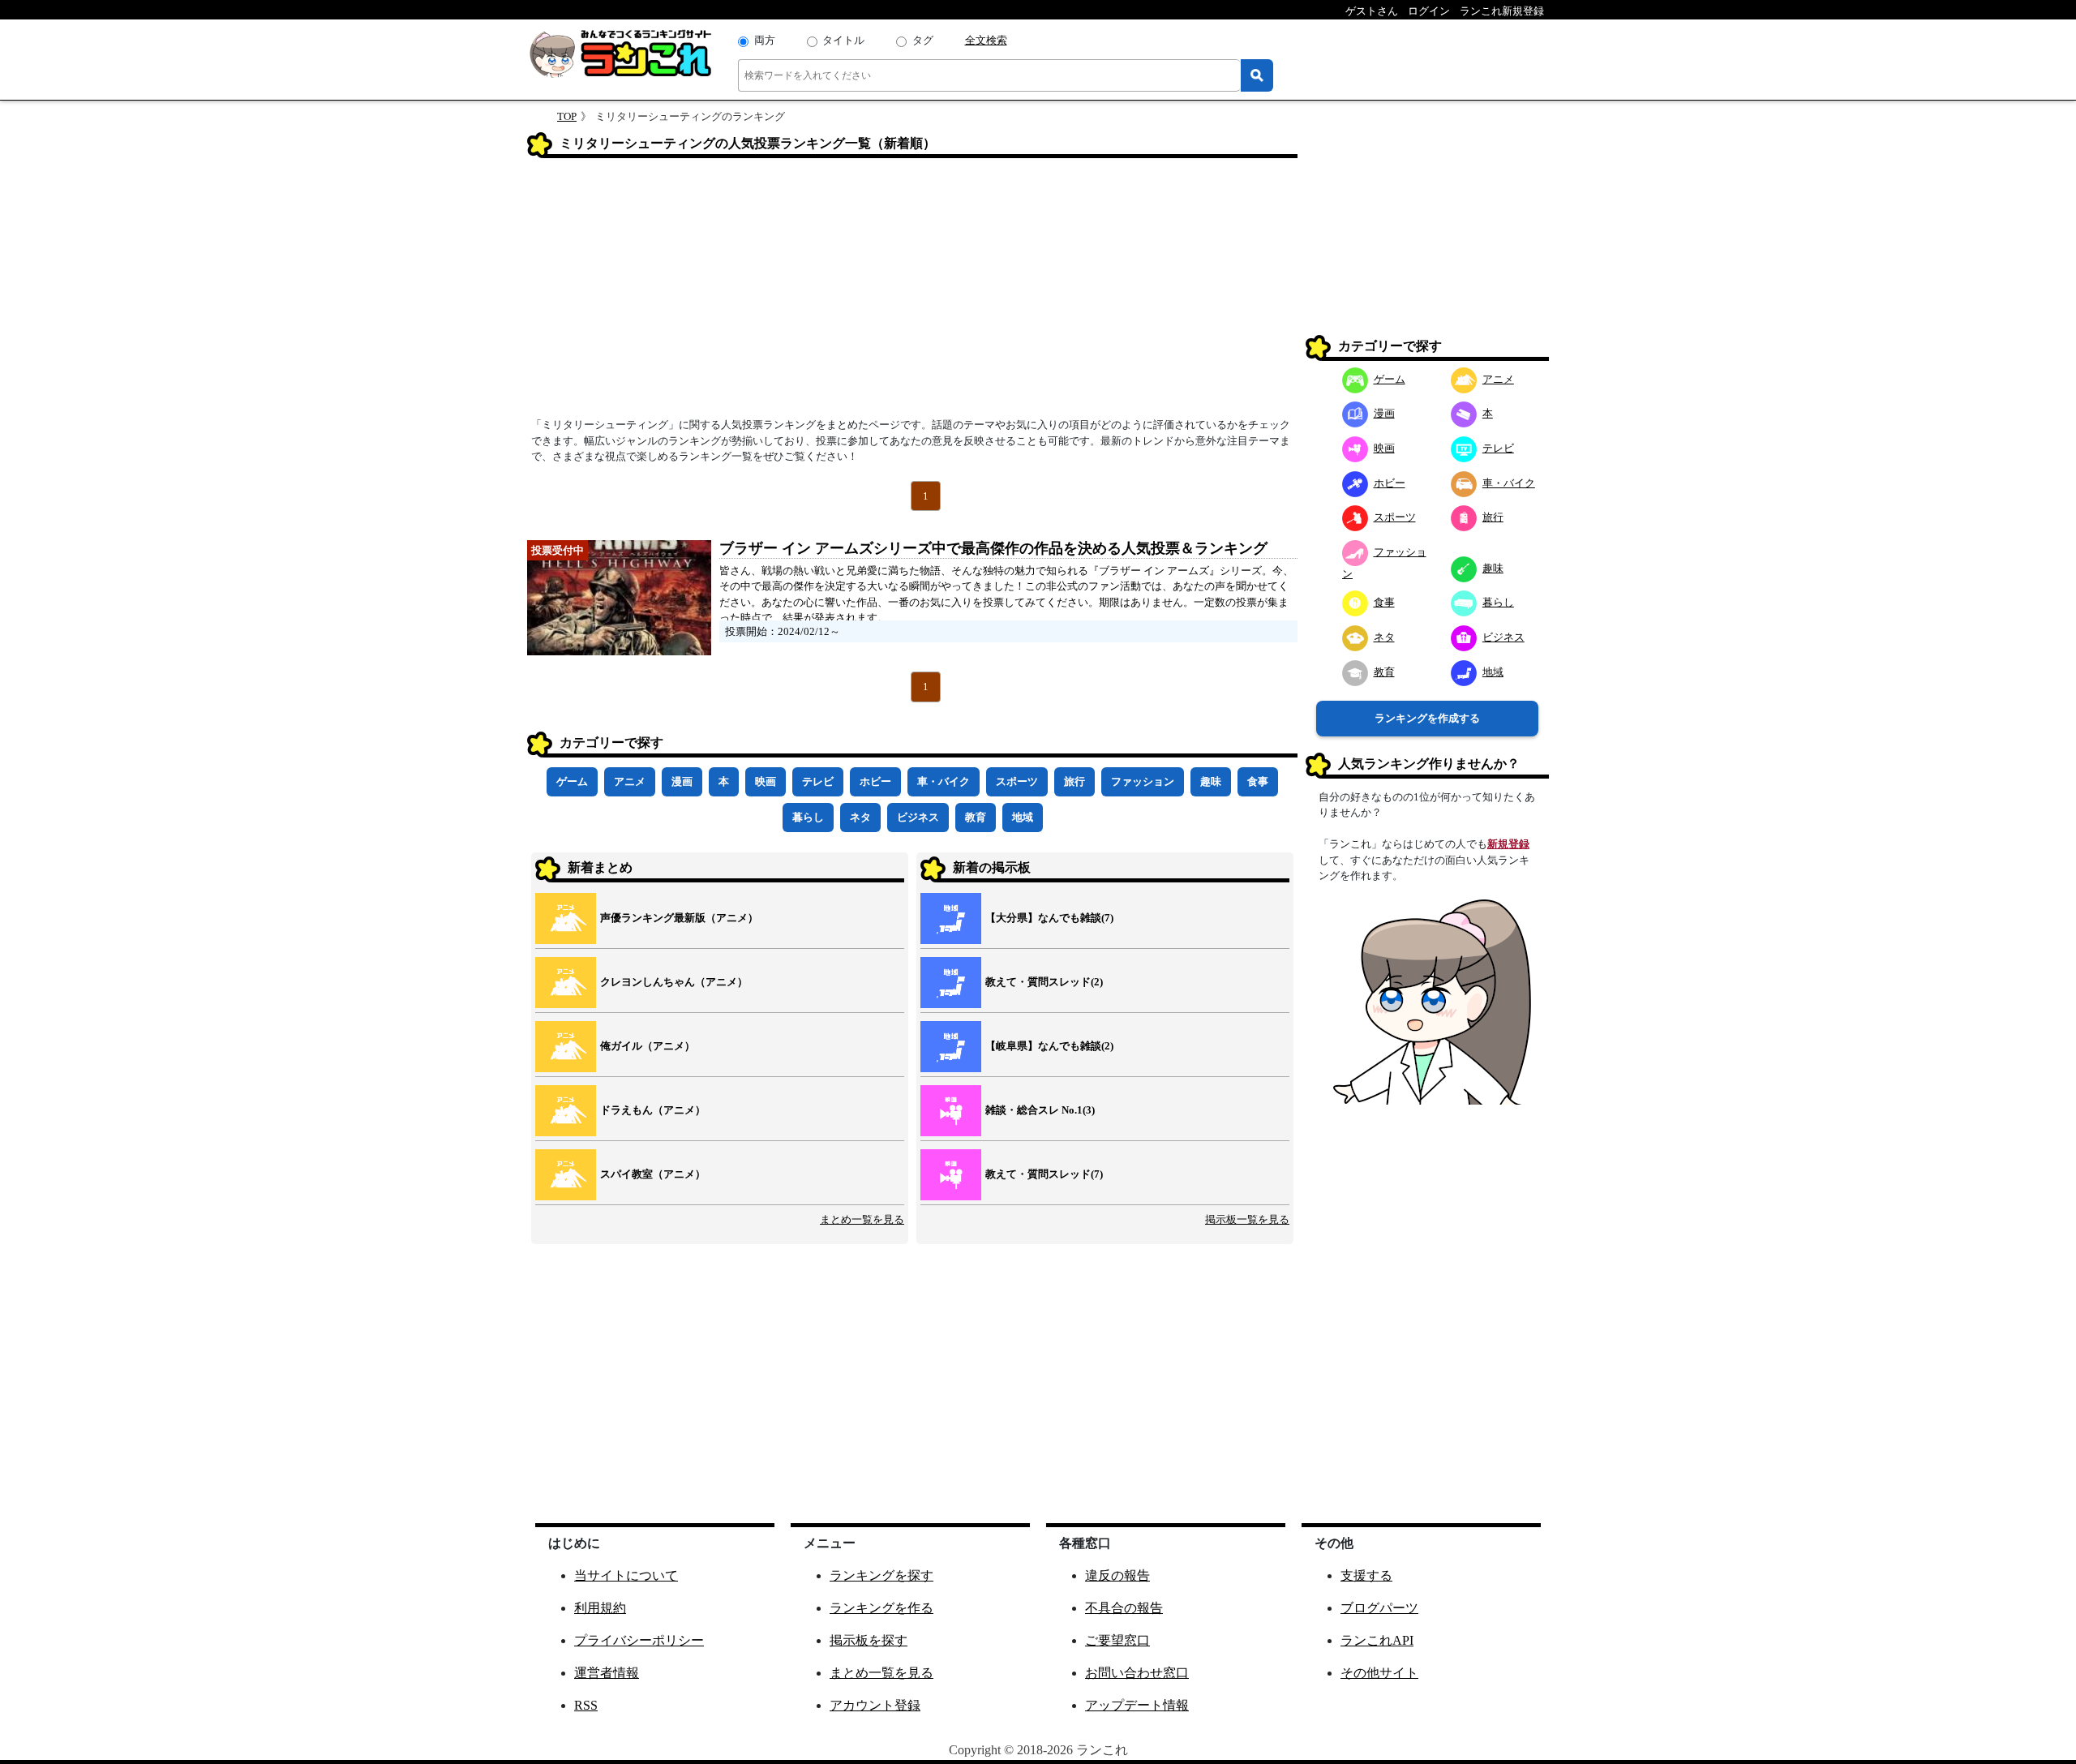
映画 (766, 781)
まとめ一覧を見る (862, 1219)
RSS (586, 1705)
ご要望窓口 (1117, 1640)
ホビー (875, 781)
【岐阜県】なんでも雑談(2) (1049, 1046)
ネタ (860, 817)
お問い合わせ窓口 (1137, 1673)
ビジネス (918, 817)
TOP (567, 116)
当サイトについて (626, 1575)
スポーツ (1017, 781)
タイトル (843, 40)
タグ (923, 40)
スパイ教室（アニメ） (653, 1174)
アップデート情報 (1137, 1705)
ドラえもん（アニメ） (653, 1110)
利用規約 (600, 1608)
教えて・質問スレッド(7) (1044, 1174)
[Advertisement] (912, 293)
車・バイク (944, 781)
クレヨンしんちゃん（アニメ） (674, 982)
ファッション (1143, 781)
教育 (976, 817)
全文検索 (986, 40)
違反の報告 (1117, 1575)
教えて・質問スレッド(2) (1044, 982)
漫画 (682, 781)
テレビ (818, 781)
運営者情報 (607, 1673)
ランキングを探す (881, 1575)
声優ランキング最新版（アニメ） (679, 918)
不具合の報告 (1124, 1608)
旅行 (1074, 781)
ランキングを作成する (1427, 718)
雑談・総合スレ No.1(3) (1040, 1110)
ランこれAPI (1377, 1640)
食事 (1258, 781)
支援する (1366, 1575)
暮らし (808, 817)
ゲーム (572, 781)
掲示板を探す (869, 1640)
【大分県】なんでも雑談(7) (1049, 918)
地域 (1023, 817)
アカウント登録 (875, 1705)
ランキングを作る (881, 1608)
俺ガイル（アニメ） (648, 1046)
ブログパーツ (1379, 1608)
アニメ (630, 781)
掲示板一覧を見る (1247, 1219)
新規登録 (1508, 844)
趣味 (1211, 781)
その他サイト (1379, 1673)
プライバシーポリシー (639, 1640)
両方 (765, 40)
